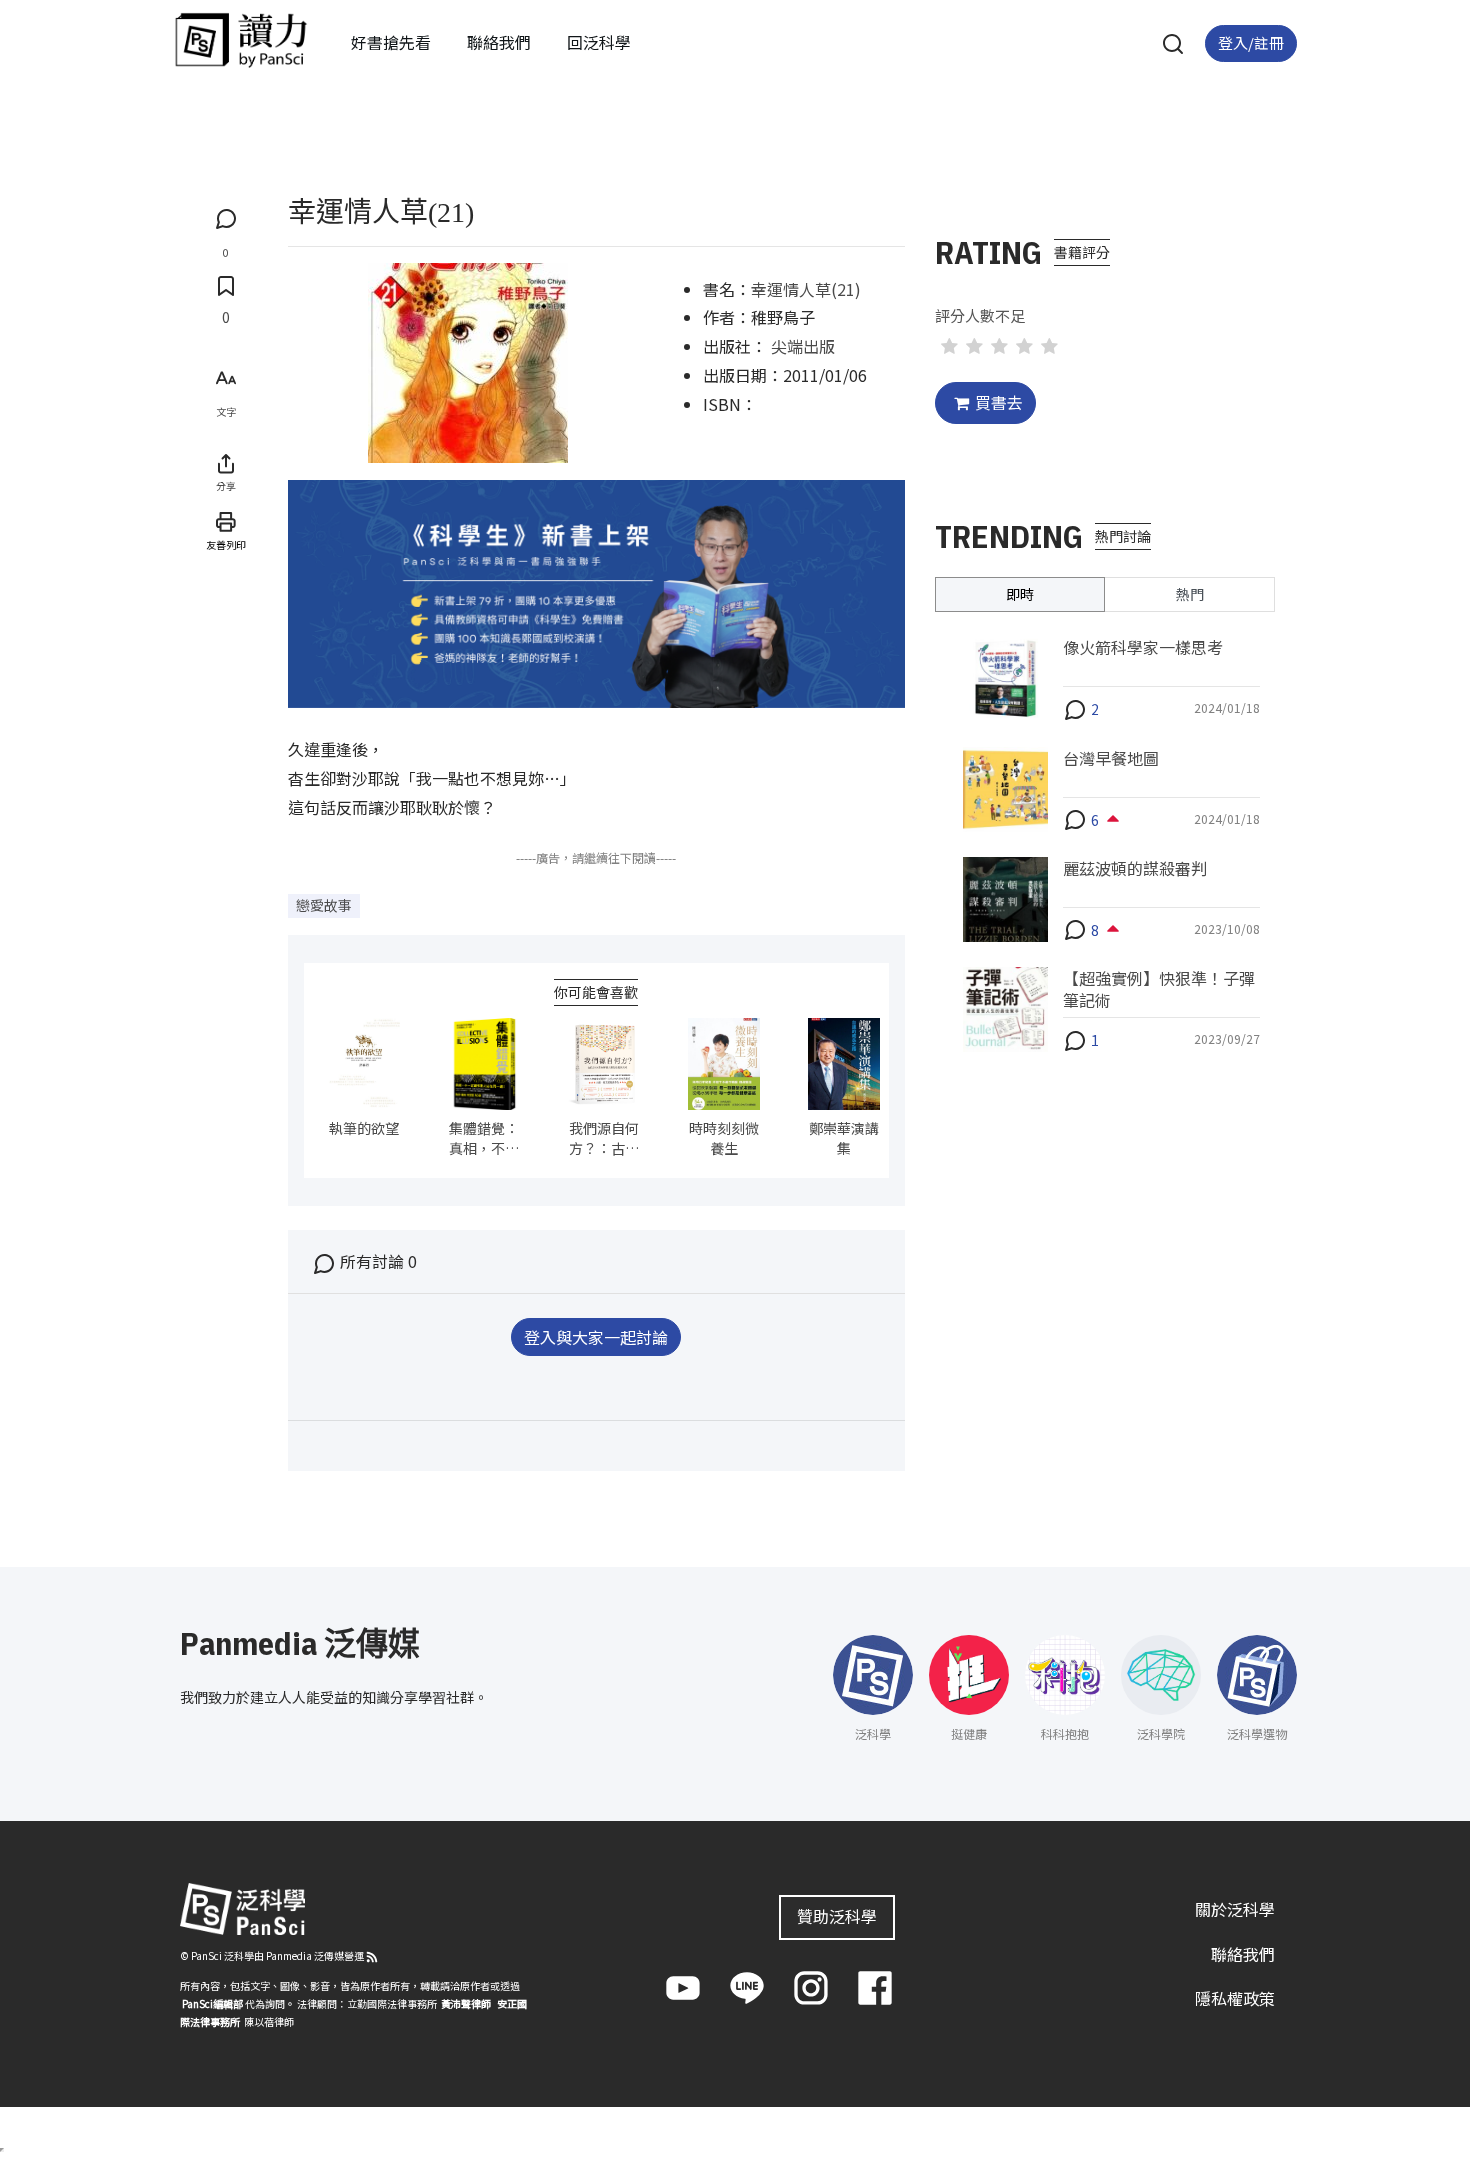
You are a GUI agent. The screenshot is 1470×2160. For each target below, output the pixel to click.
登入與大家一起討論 (596, 1337)
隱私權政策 (1235, 1998)
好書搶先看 (391, 42)
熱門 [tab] (1190, 594)
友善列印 (226, 544)
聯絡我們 (499, 42)
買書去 (999, 402)
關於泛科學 (1235, 1909)
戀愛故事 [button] (324, 905)
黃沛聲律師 (466, 2003)
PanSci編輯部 (212, 2003)
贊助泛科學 (837, 1916)
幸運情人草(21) (806, 289)
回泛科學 (599, 42)
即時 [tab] (1020, 594)
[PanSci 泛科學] (241, 40)
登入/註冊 (1251, 42)
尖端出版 (803, 346)
